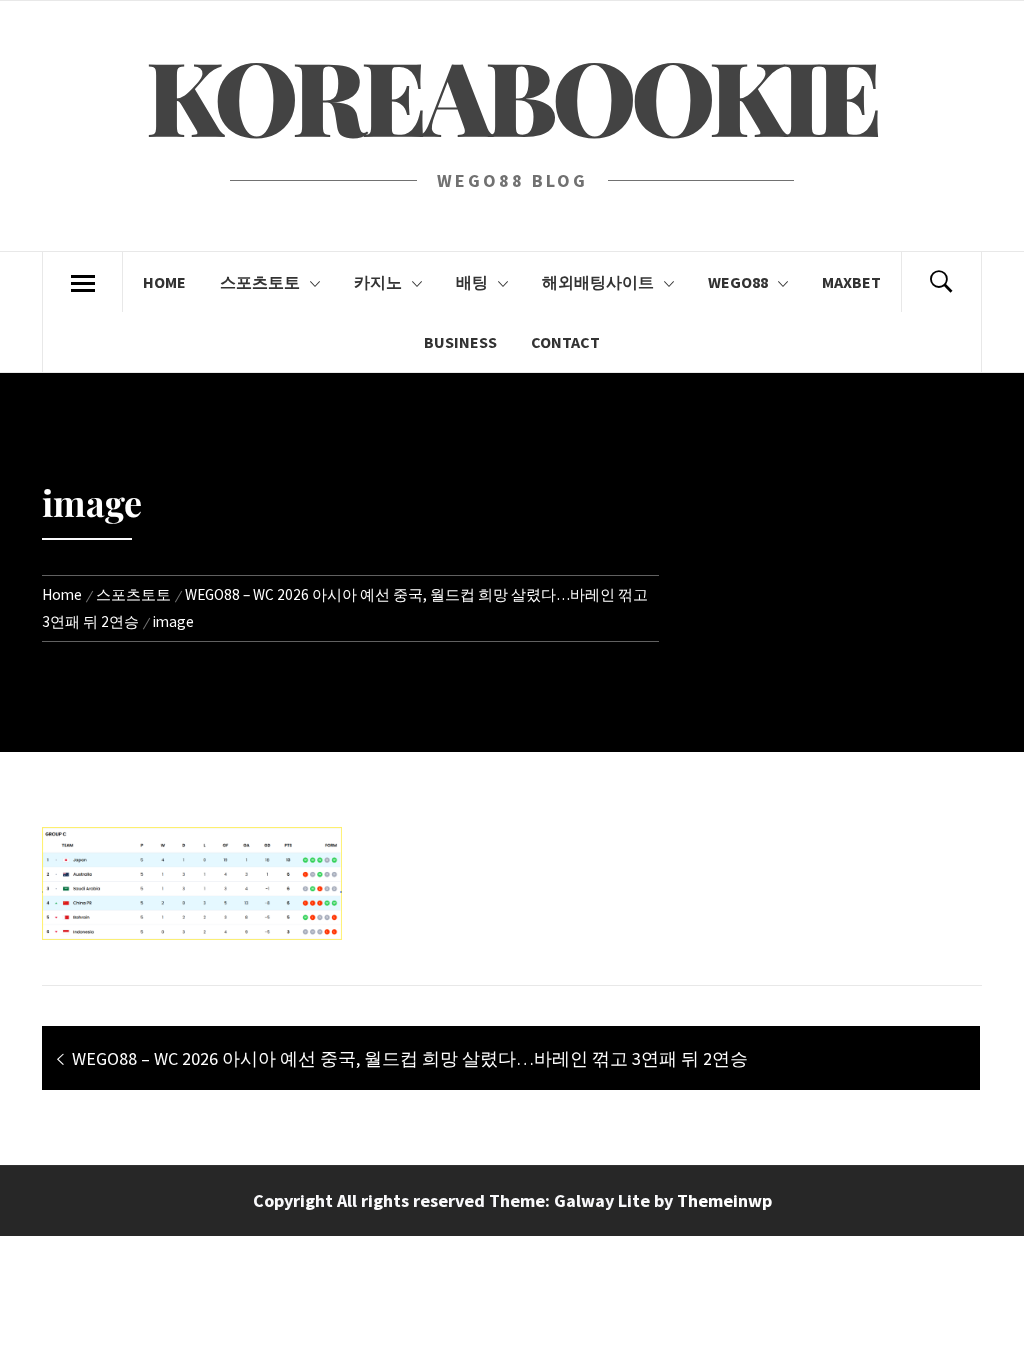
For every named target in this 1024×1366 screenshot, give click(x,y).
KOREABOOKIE (511, 94)
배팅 (472, 282)
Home (164, 282)
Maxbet (851, 282)
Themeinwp (724, 1200)
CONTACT (565, 342)
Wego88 (738, 282)
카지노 (378, 282)
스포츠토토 (260, 282)
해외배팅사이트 (598, 282)
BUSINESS (460, 342)
